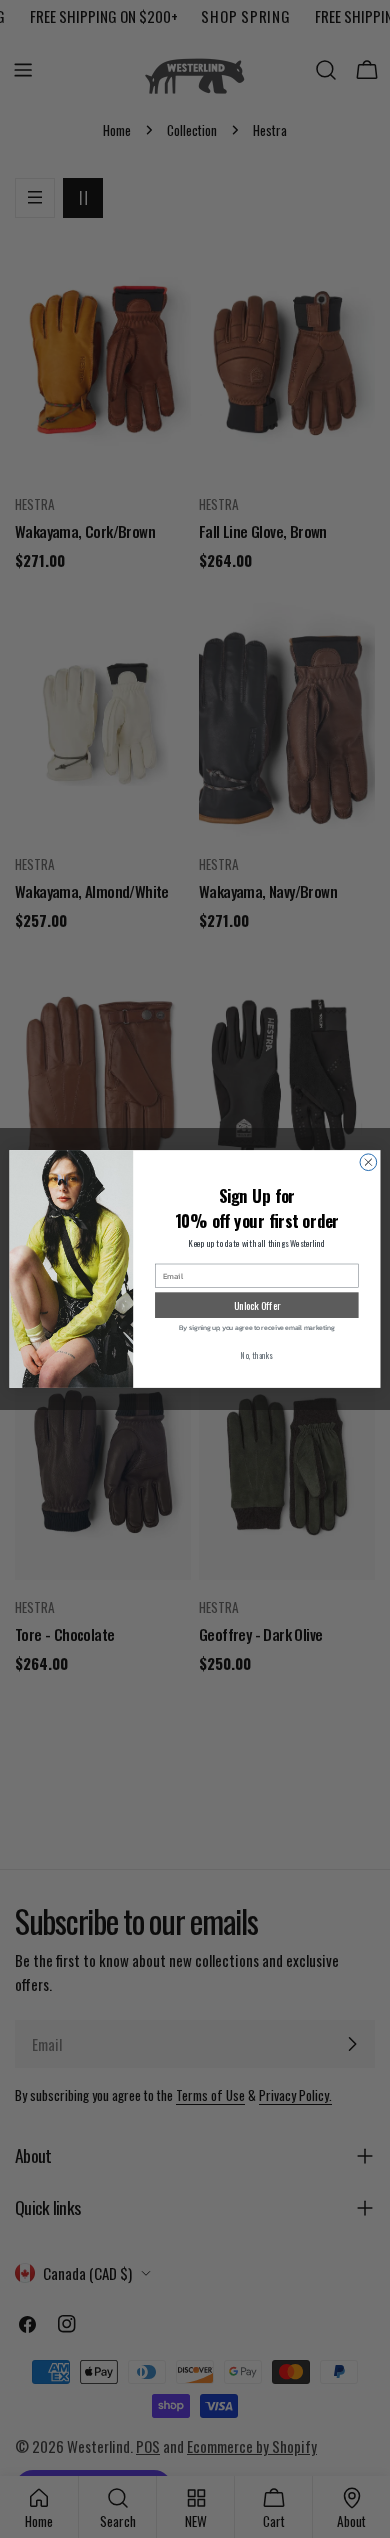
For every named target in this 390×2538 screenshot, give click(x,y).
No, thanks (256, 1355)
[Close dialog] (368, 1162)
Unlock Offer (257, 1304)
